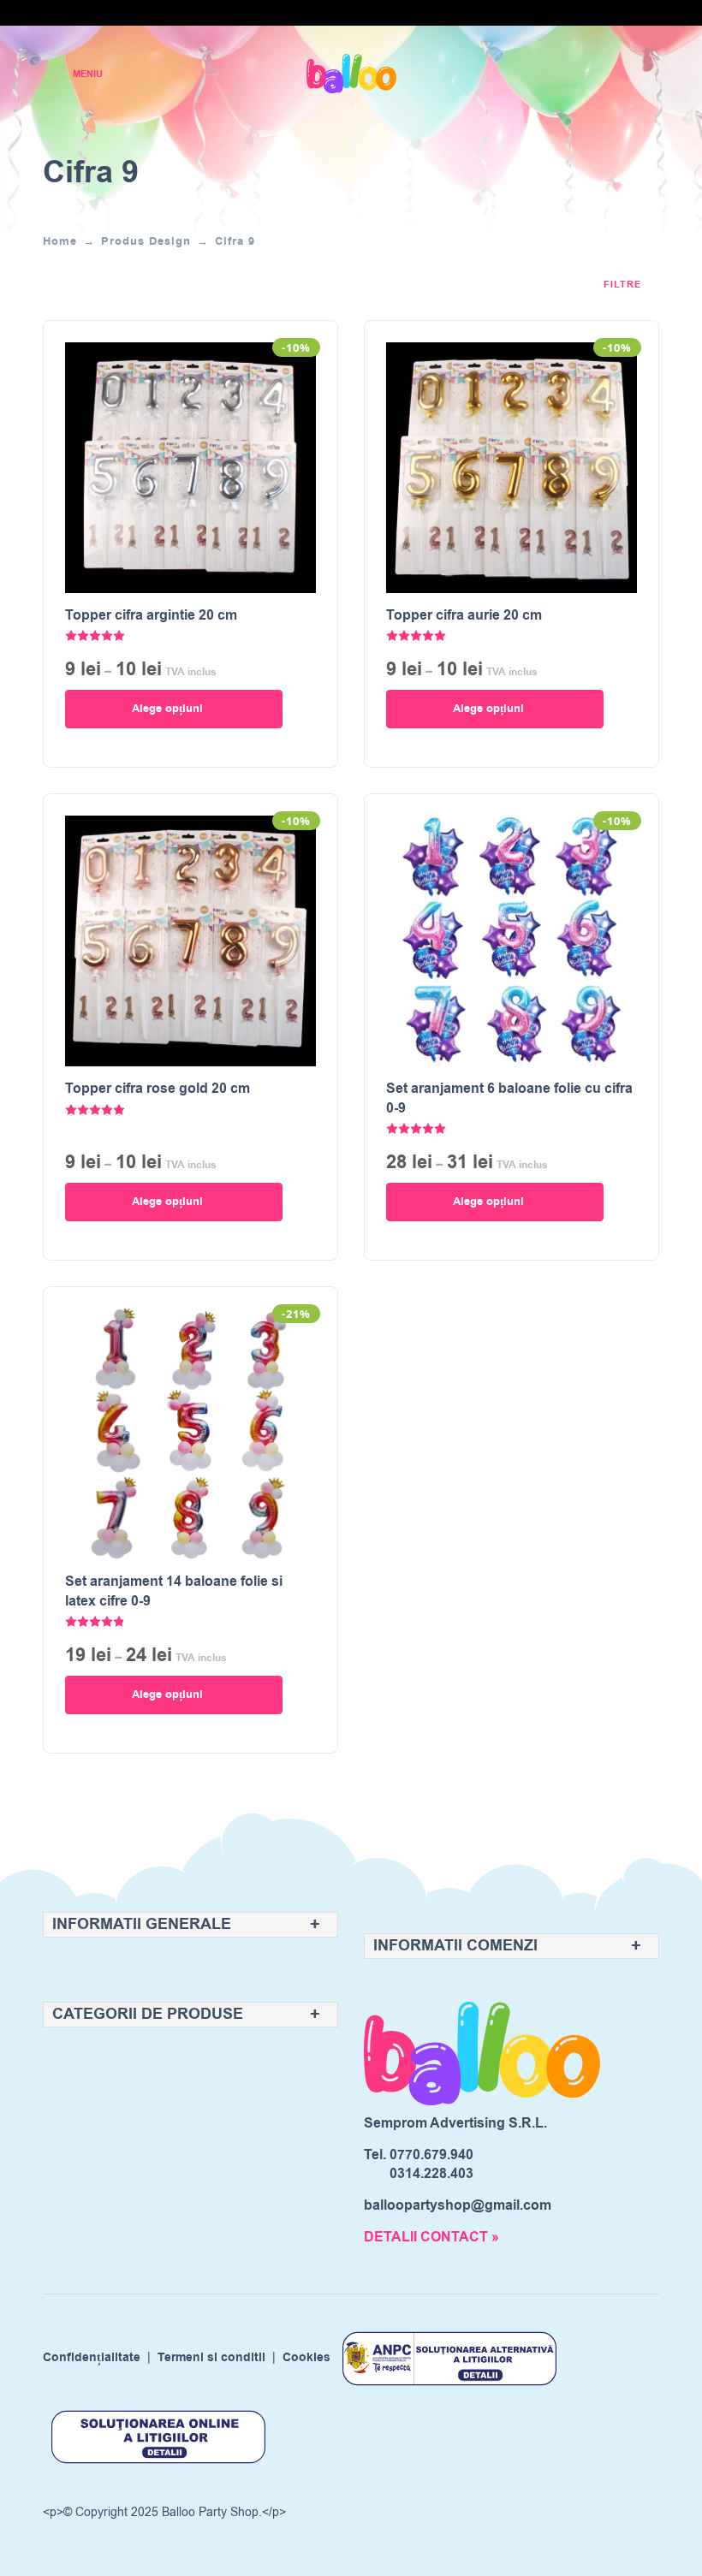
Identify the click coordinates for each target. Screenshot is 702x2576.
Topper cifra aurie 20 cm (464, 615)
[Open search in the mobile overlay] (586, 74)
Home (60, 241)
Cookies (306, 2358)
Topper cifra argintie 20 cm (151, 615)
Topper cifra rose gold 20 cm (158, 1089)
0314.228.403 (431, 2174)
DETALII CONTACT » (431, 2237)
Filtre (624, 285)
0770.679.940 (431, 2155)
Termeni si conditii (211, 2358)
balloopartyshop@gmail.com (458, 2205)
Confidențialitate (92, 2358)
